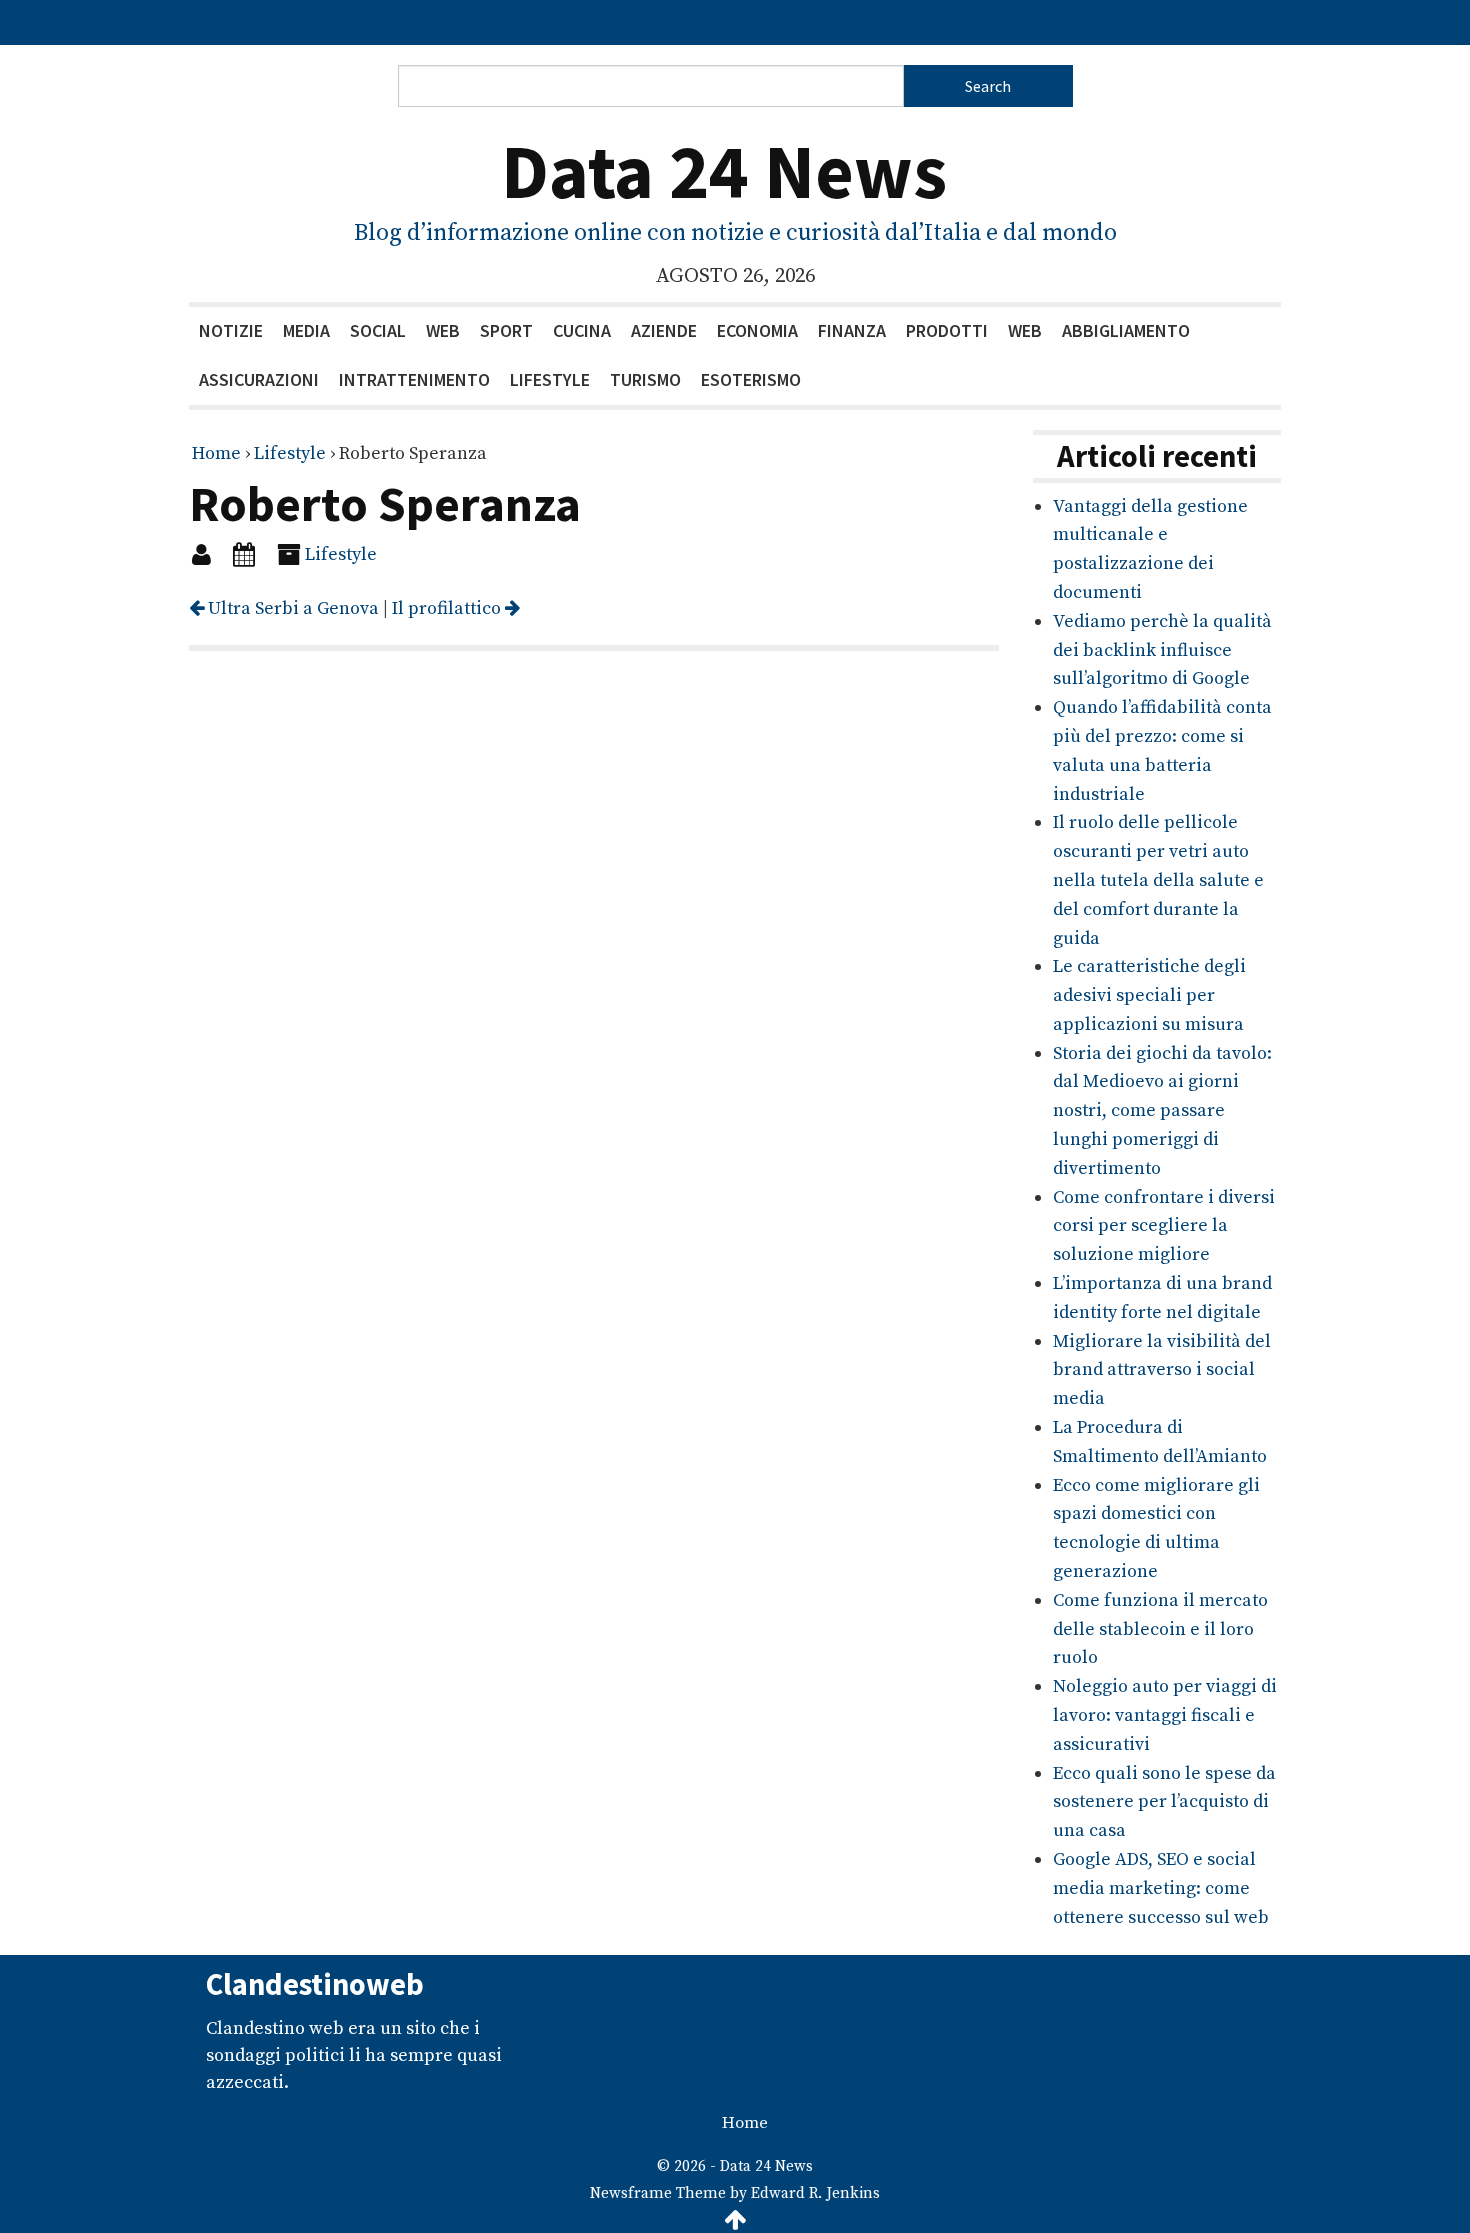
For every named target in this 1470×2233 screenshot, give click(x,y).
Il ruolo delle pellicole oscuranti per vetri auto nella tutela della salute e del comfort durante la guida (1158, 880)
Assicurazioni (259, 379)
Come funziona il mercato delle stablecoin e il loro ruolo (1160, 1629)
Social (378, 330)
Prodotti (947, 330)
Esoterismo (751, 379)
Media (306, 330)
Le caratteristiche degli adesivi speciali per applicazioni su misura (1149, 995)
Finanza (852, 330)
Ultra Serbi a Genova (291, 608)
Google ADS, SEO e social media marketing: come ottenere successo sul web (1161, 1888)
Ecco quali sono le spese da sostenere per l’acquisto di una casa (1164, 1802)
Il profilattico (448, 608)
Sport (506, 330)
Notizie (231, 330)
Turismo (645, 379)
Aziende (664, 330)
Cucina (582, 330)
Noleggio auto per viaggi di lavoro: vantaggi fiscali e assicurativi (1165, 1715)
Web (443, 330)
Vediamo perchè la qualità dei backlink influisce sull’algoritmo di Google (1162, 650)
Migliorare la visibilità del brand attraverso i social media (1162, 1370)
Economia (757, 330)
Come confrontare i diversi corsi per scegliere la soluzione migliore (1164, 1226)
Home (216, 453)
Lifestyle (550, 379)
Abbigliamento (1126, 330)
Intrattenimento (414, 379)
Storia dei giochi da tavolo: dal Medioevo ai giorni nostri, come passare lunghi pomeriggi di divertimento (1162, 1111)
